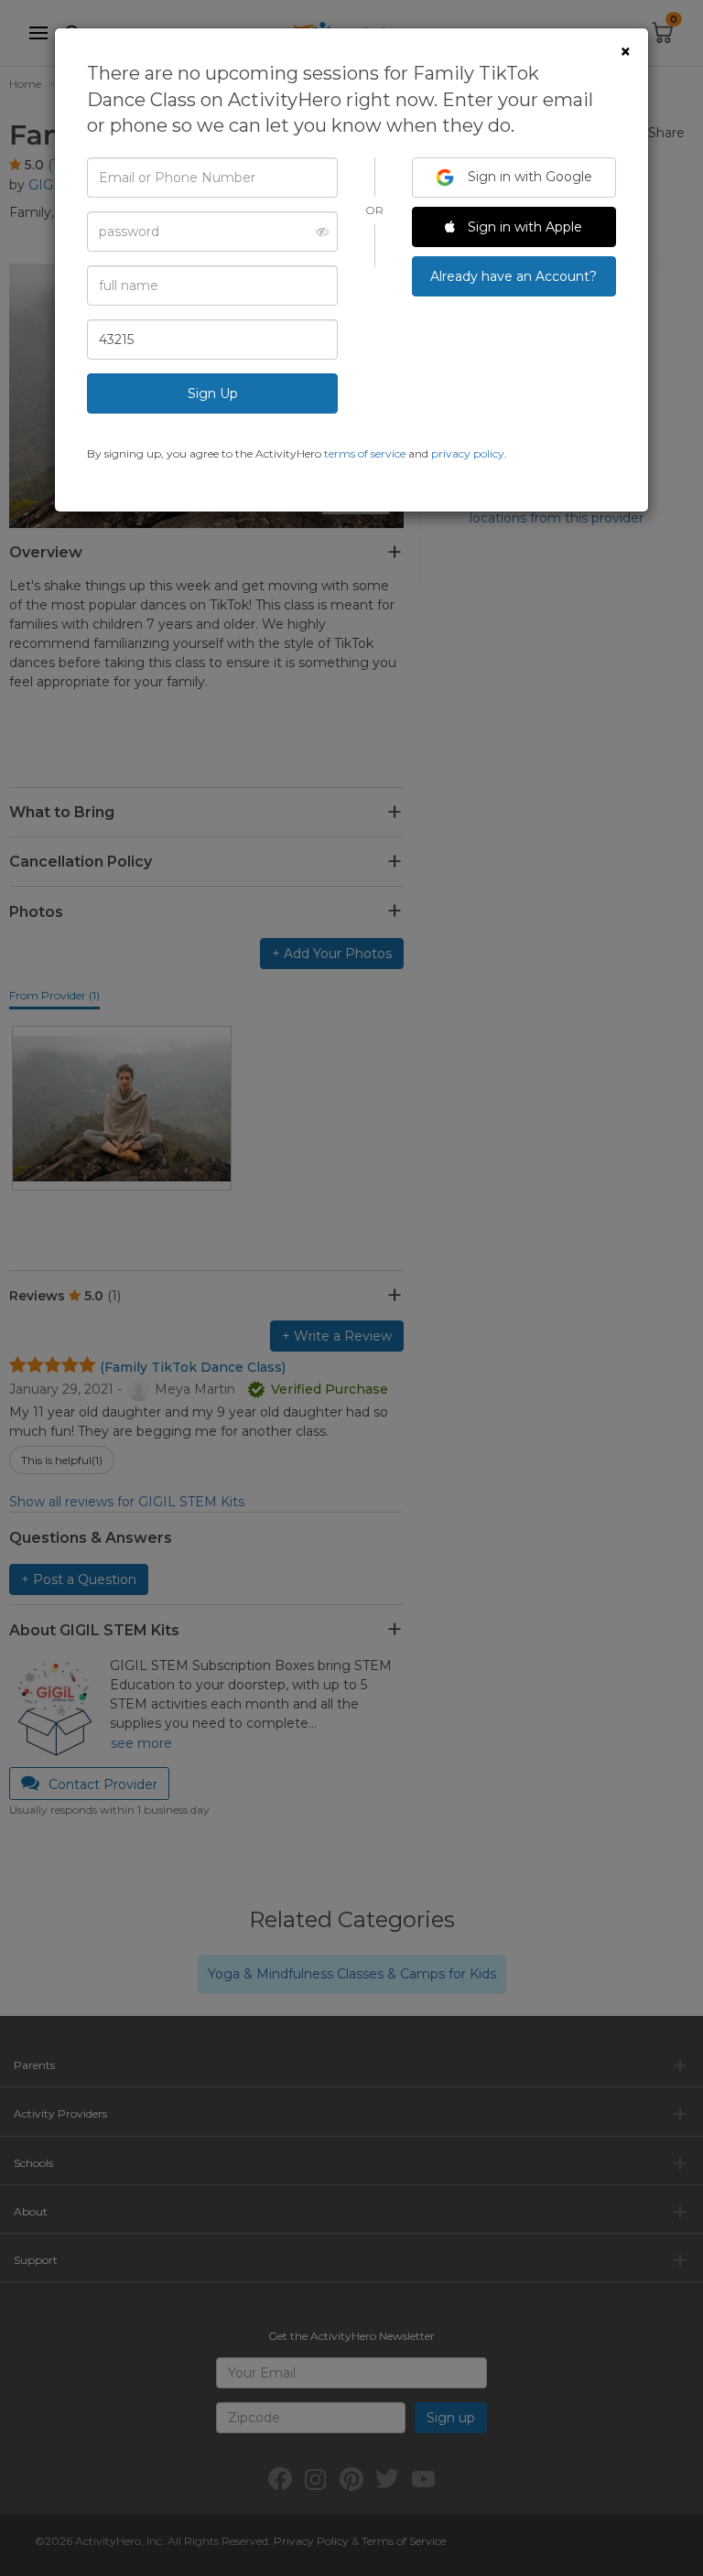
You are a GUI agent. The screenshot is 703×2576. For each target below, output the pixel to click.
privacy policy (468, 453)
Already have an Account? (514, 276)
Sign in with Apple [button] (523, 227)
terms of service (365, 453)
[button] (317, 232)
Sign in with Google (528, 177)
